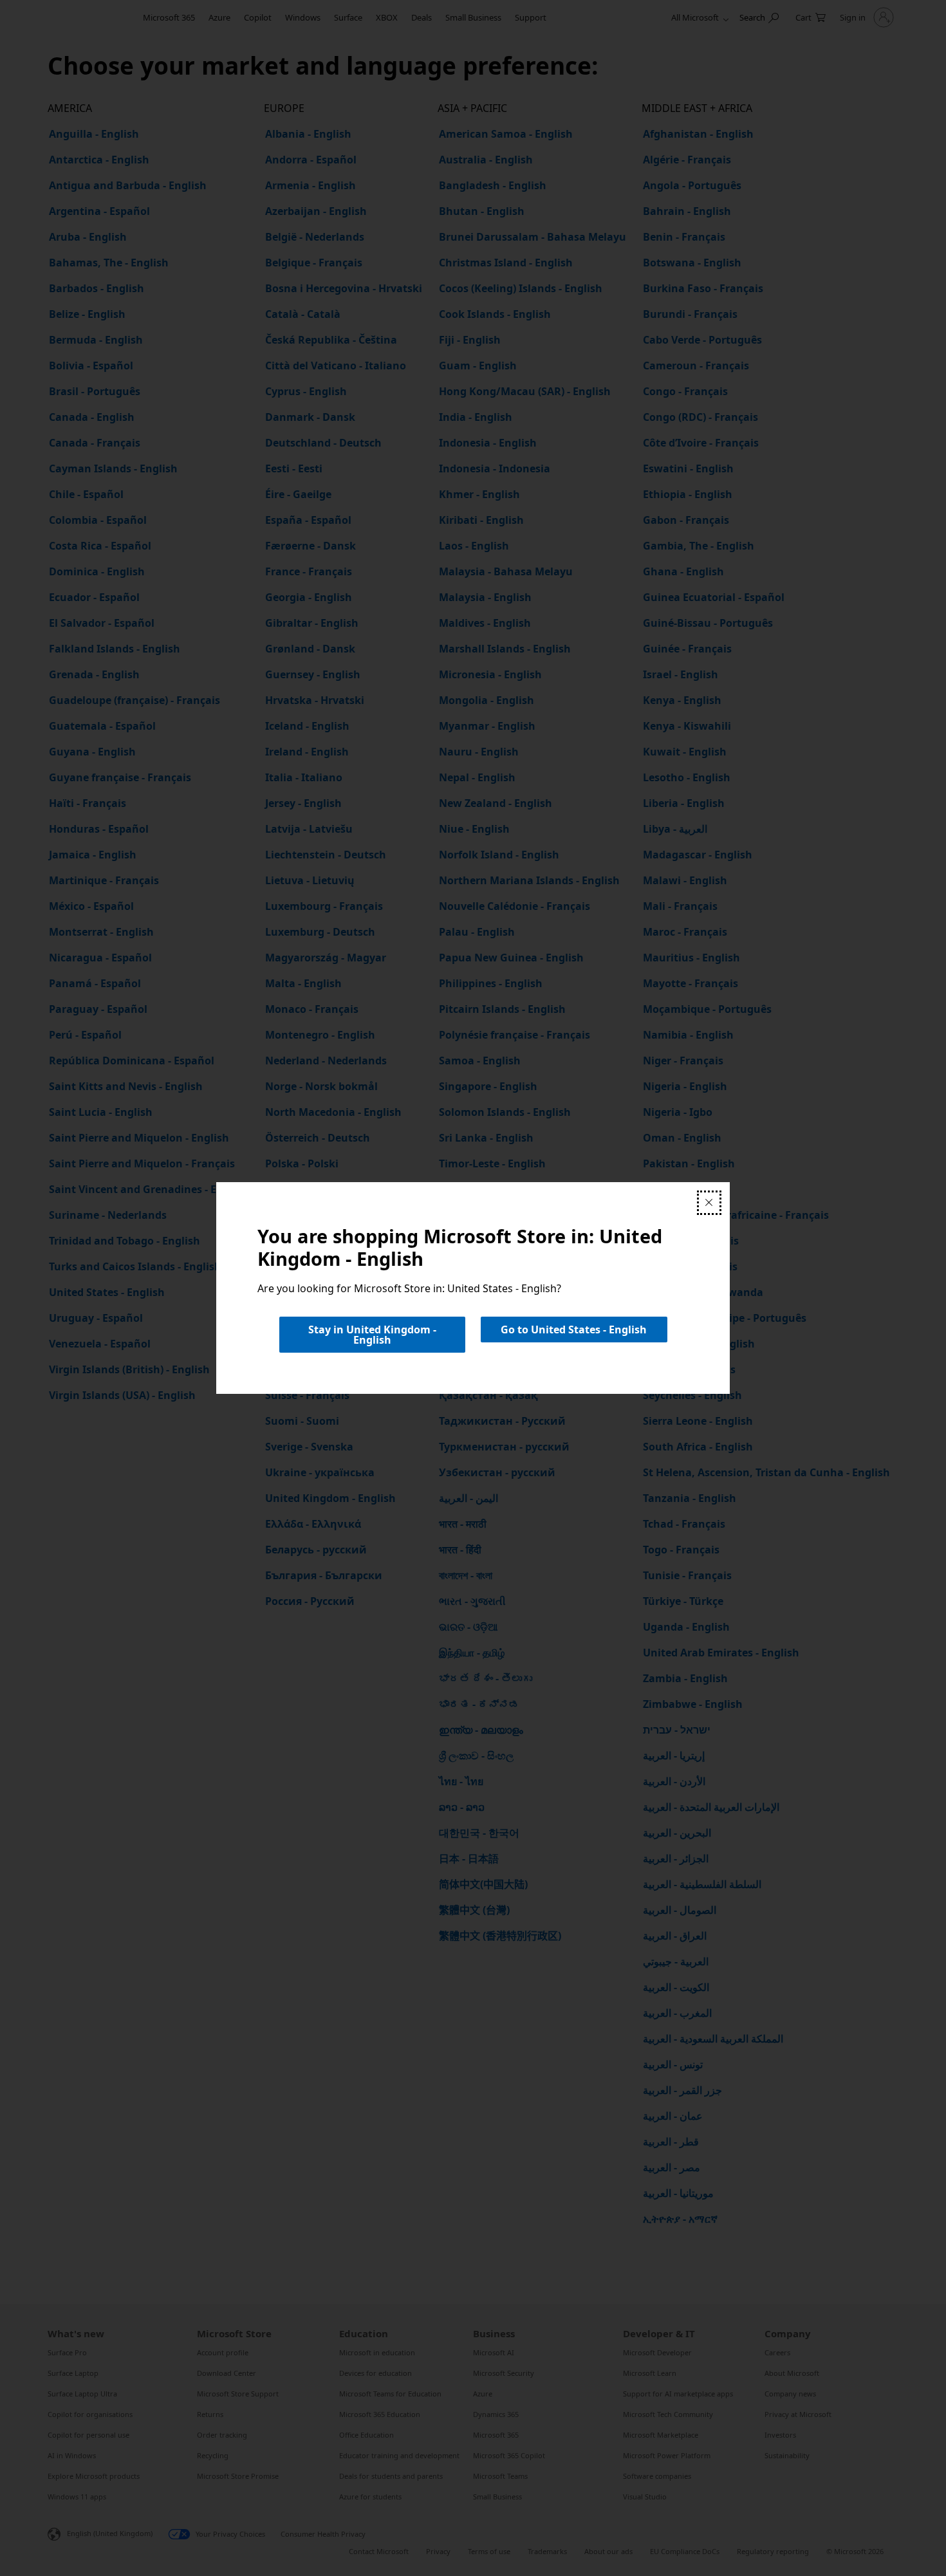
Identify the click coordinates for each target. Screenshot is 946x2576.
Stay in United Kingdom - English (372, 1335)
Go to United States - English (574, 1330)
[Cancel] (709, 1203)
